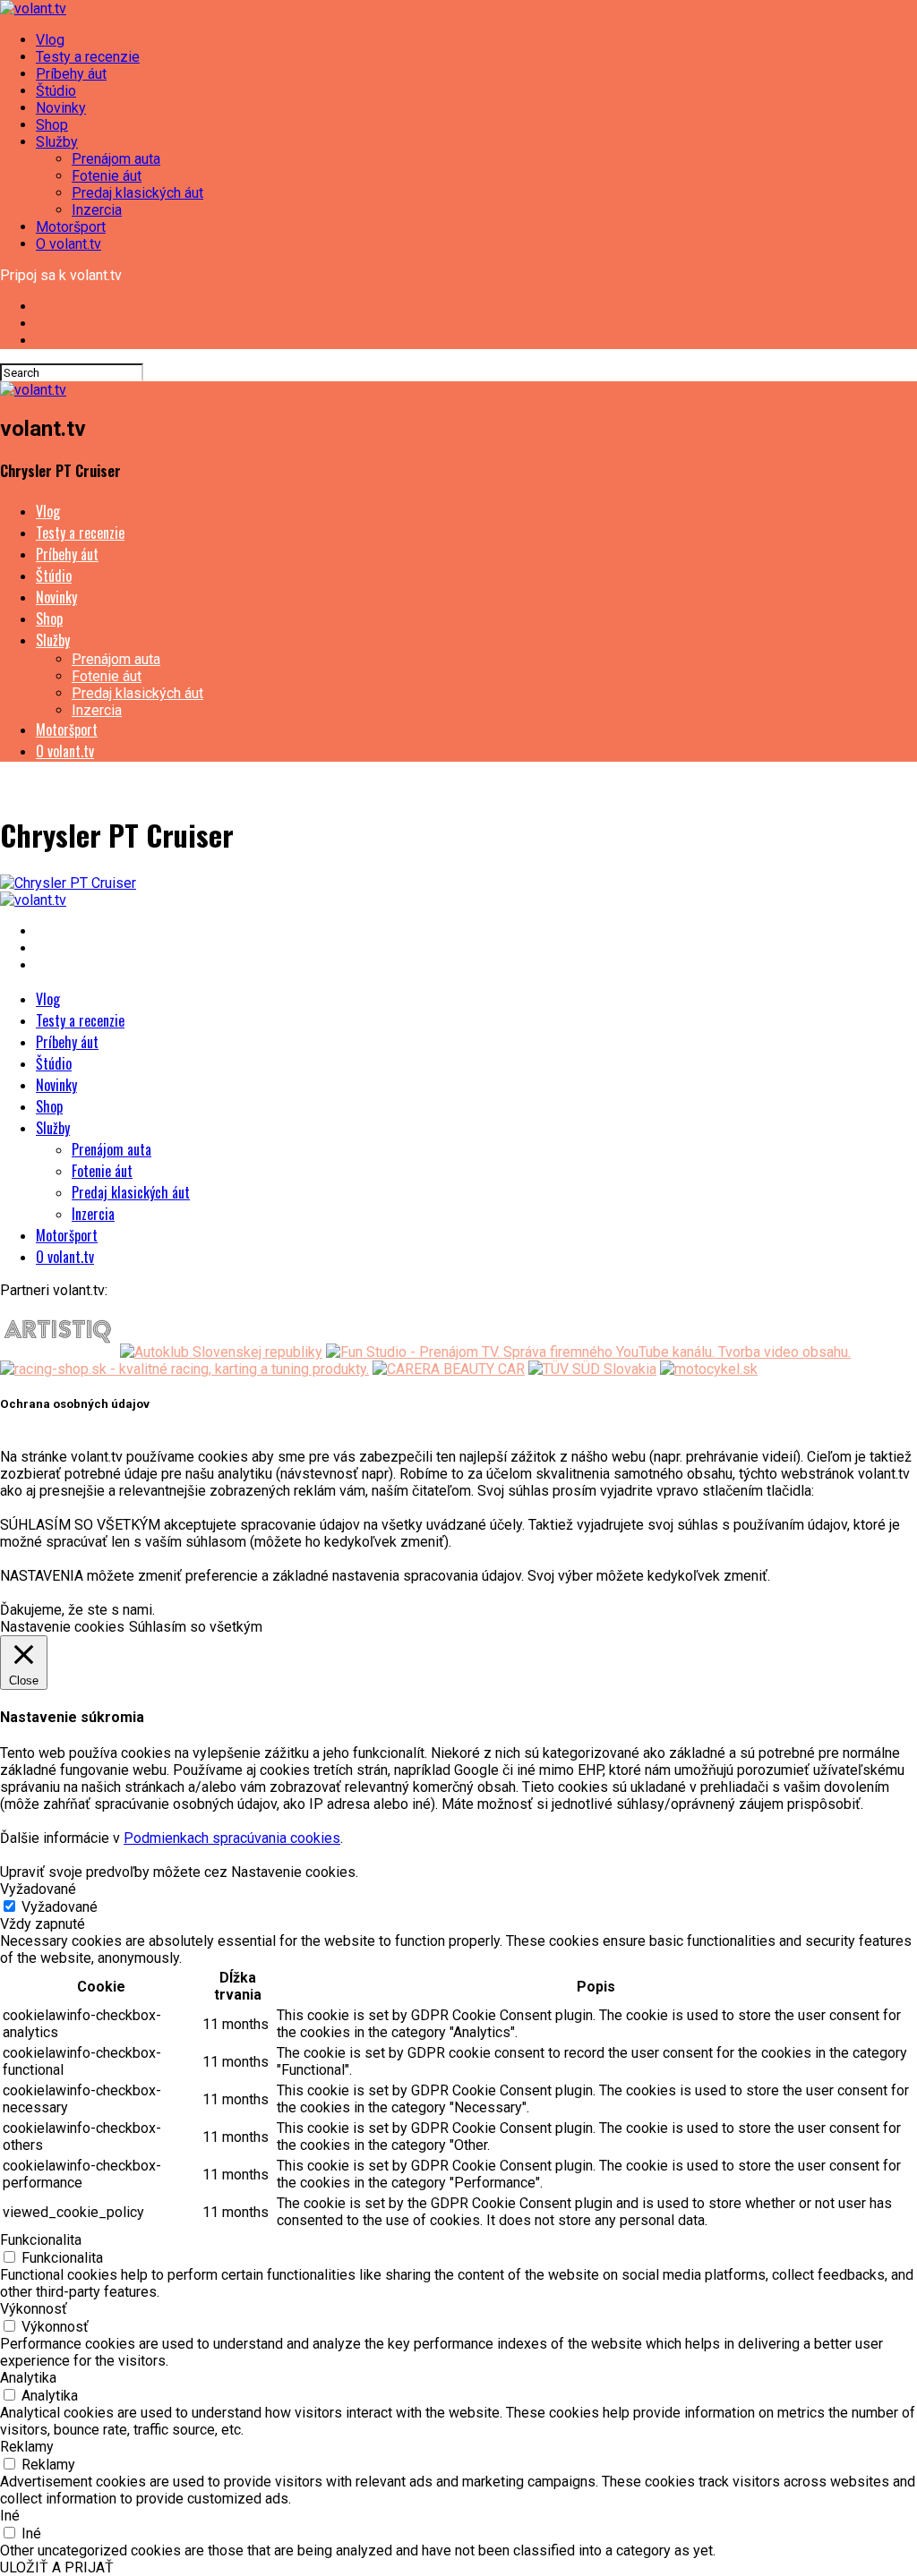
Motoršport (71, 227)
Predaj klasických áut (137, 193)
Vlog (50, 40)
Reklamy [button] (27, 2447)
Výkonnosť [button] (34, 2309)
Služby (57, 142)
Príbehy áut (71, 74)
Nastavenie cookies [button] (62, 1627)
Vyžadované (60, 1907)
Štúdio (56, 91)
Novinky (61, 108)
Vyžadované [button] (38, 1889)
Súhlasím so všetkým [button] (196, 1627)
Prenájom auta (116, 159)
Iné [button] (10, 2516)
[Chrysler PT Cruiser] (68, 883)
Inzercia (97, 210)
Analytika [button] (28, 2378)
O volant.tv (69, 244)
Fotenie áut (107, 176)
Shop (52, 125)
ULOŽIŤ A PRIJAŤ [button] (57, 2567)
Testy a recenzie (88, 57)
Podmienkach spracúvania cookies (232, 1838)
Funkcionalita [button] (41, 2240)
